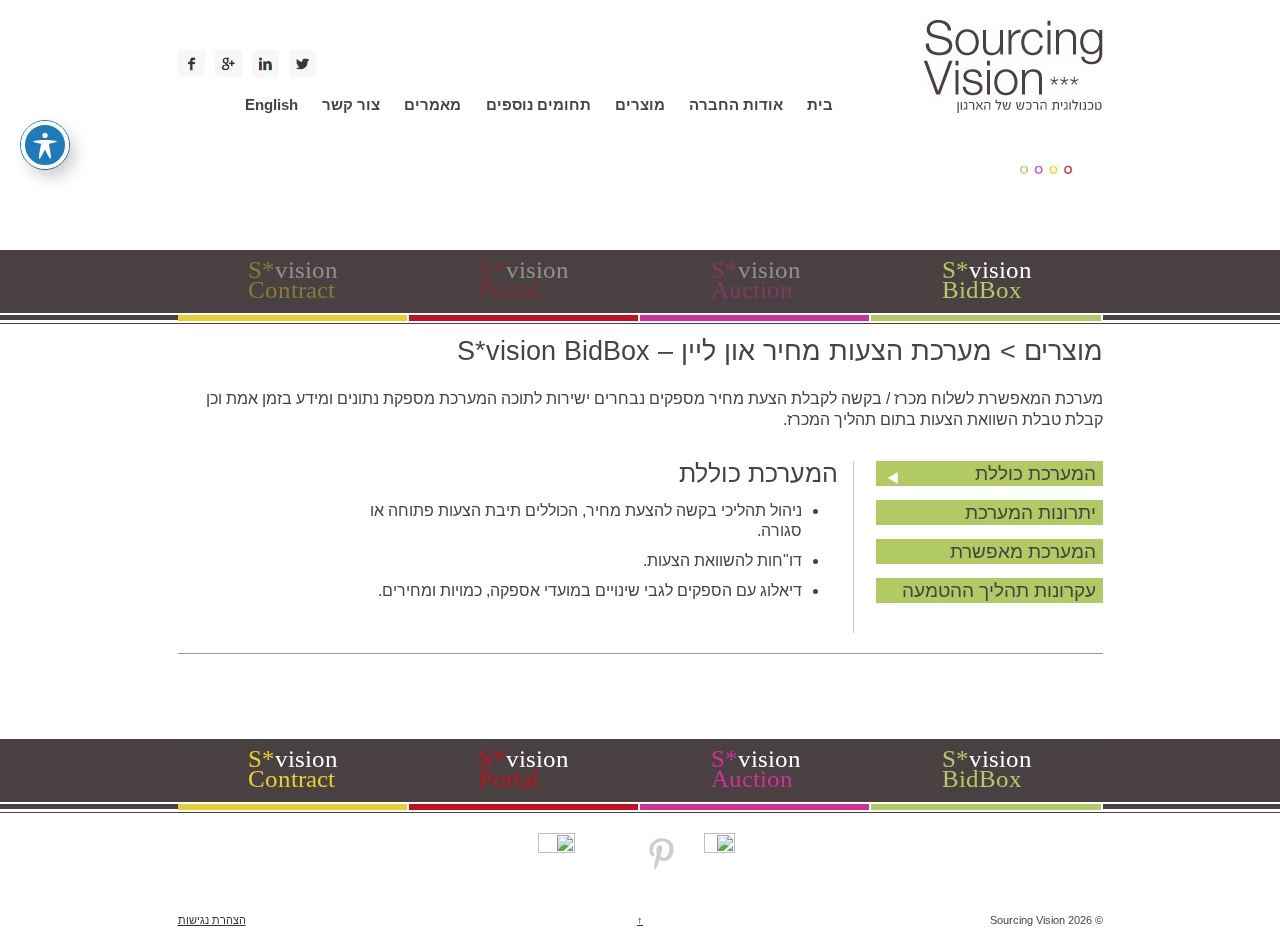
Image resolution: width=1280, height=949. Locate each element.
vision (293, 280)
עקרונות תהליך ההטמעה (999, 590)
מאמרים (432, 104)
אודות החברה (736, 104)
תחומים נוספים (538, 104)
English (271, 104)
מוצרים (640, 104)
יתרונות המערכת (1030, 512)
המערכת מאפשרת (1023, 551)
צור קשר (351, 104)
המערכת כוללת (1035, 473)
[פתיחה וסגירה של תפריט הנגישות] (45, 145)
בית (820, 104)
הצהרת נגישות (212, 920)
